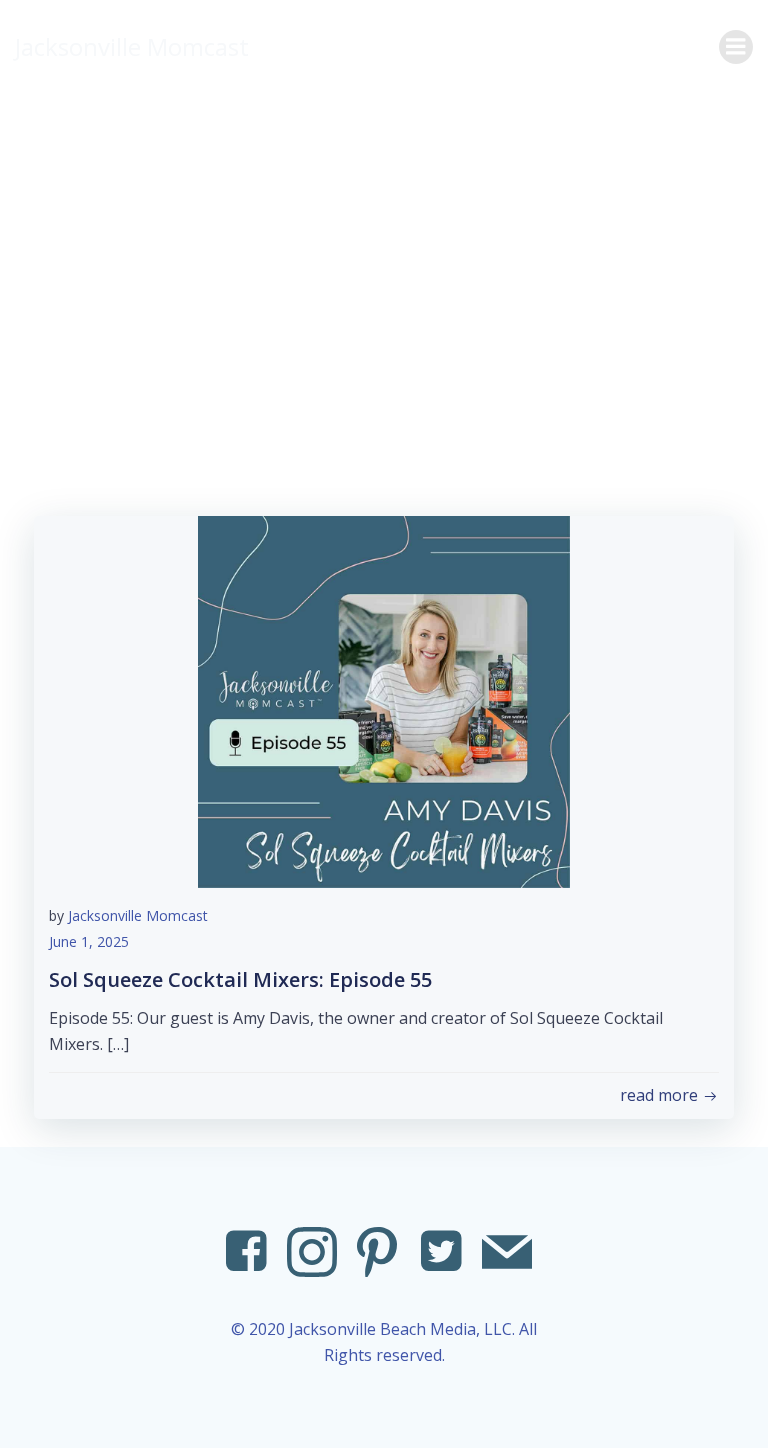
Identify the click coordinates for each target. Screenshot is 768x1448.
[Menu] (736, 47)
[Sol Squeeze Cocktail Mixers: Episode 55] (384, 700)
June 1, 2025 (89, 941)
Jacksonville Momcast (138, 915)
